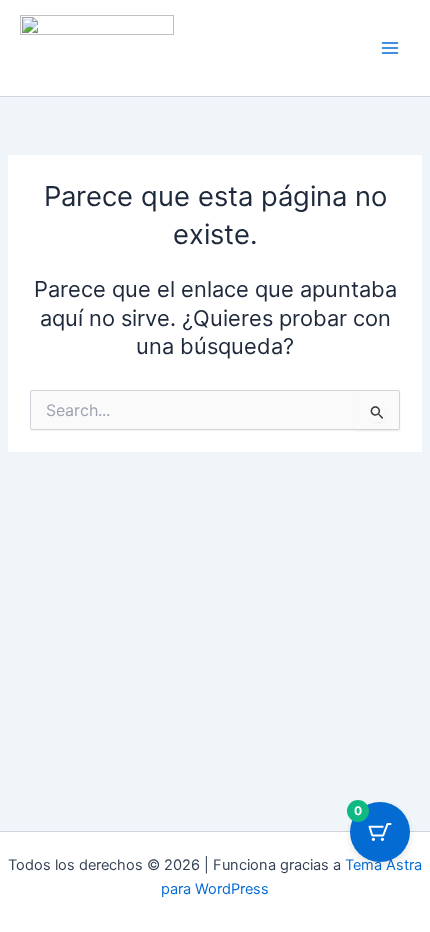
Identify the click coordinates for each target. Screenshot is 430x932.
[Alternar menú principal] (390, 48)
